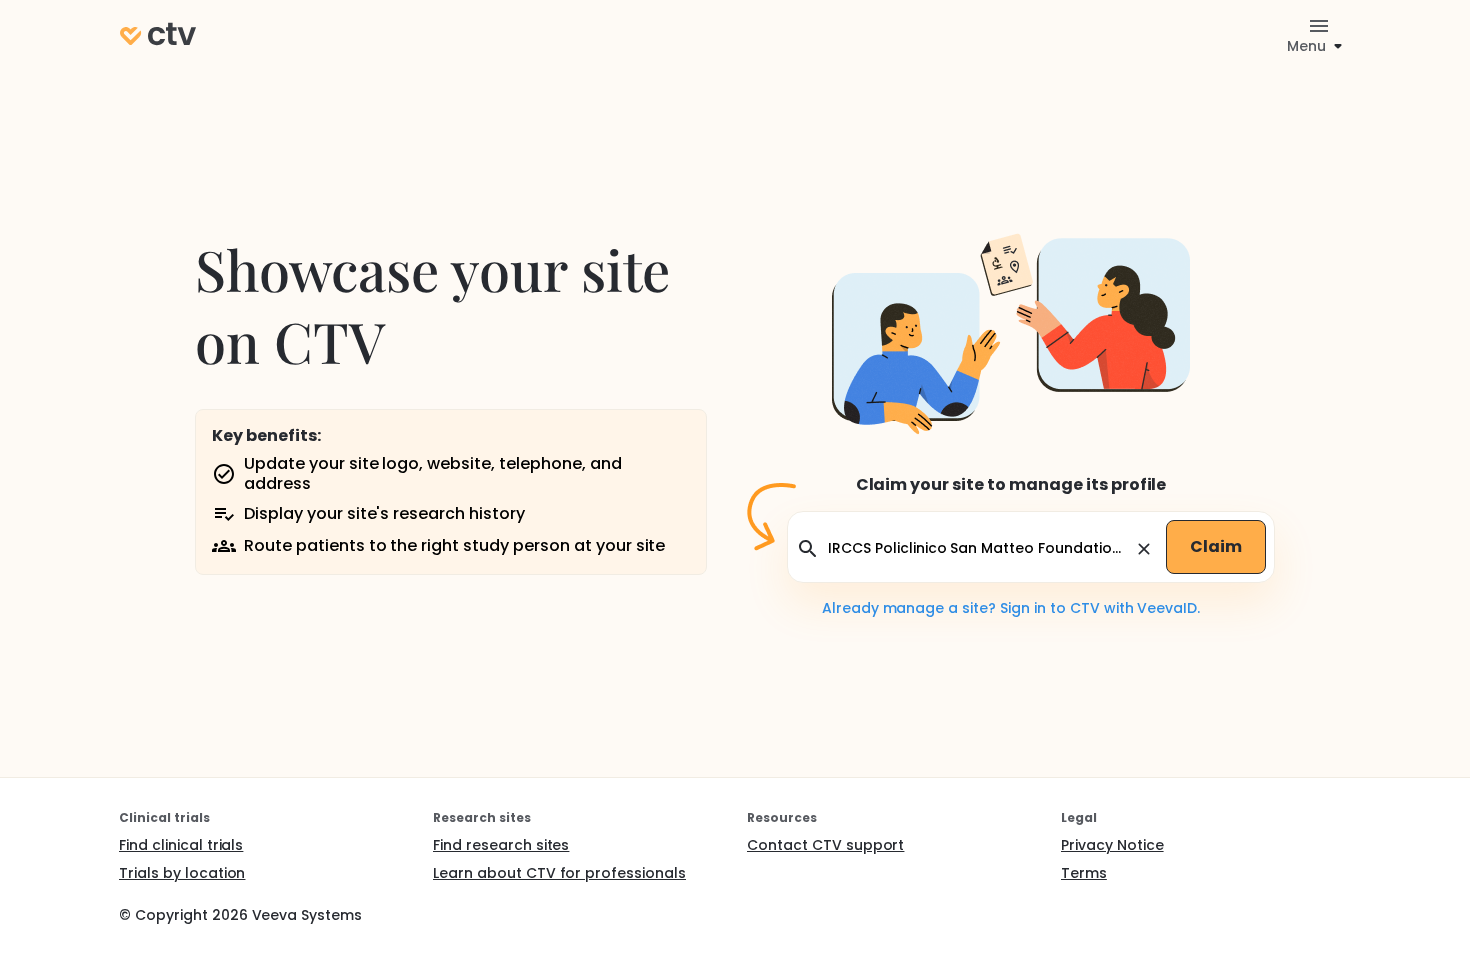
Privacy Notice (1112, 845)
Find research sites (501, 845)
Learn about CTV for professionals (559, 873)
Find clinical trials (181, 845)
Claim (1216, 546)
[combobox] (978, 548)
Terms (1084, 873)
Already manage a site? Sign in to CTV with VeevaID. (1011, 608)
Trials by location (182, 873)
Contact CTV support (825, 845)
